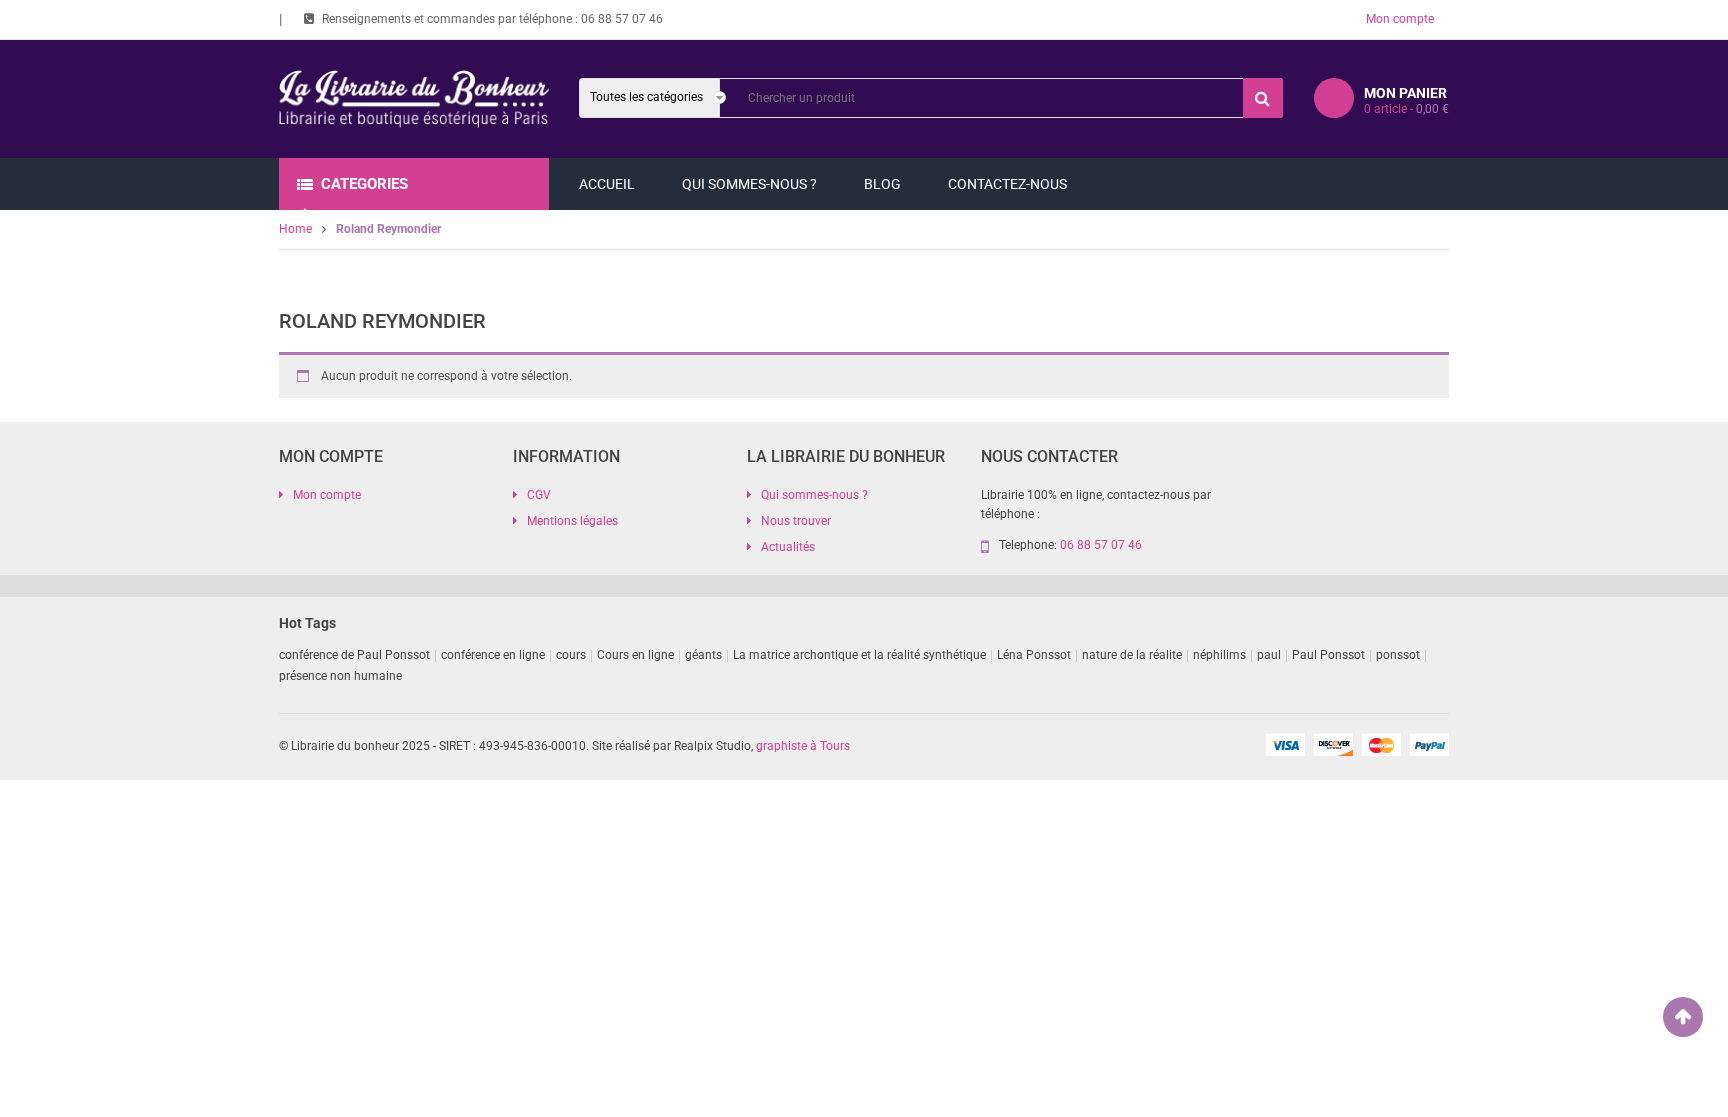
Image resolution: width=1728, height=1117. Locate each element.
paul (1269, 655)
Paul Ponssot (1328, 655)
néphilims (1219, 655)
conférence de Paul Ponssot (354, 655)
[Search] (1263, 98)
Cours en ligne (635, 655)
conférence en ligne (493, 655)
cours (571, 655)
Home (295, 229)
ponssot (1398, 655)
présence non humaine (340, 676)
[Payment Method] (1285, 744)
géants (703, 655)
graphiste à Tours (803, 746)
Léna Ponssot (1034, 655)
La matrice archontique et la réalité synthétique (859, 655)
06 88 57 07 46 (622, 19)
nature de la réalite (1132, 655)
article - (1406, 109)
